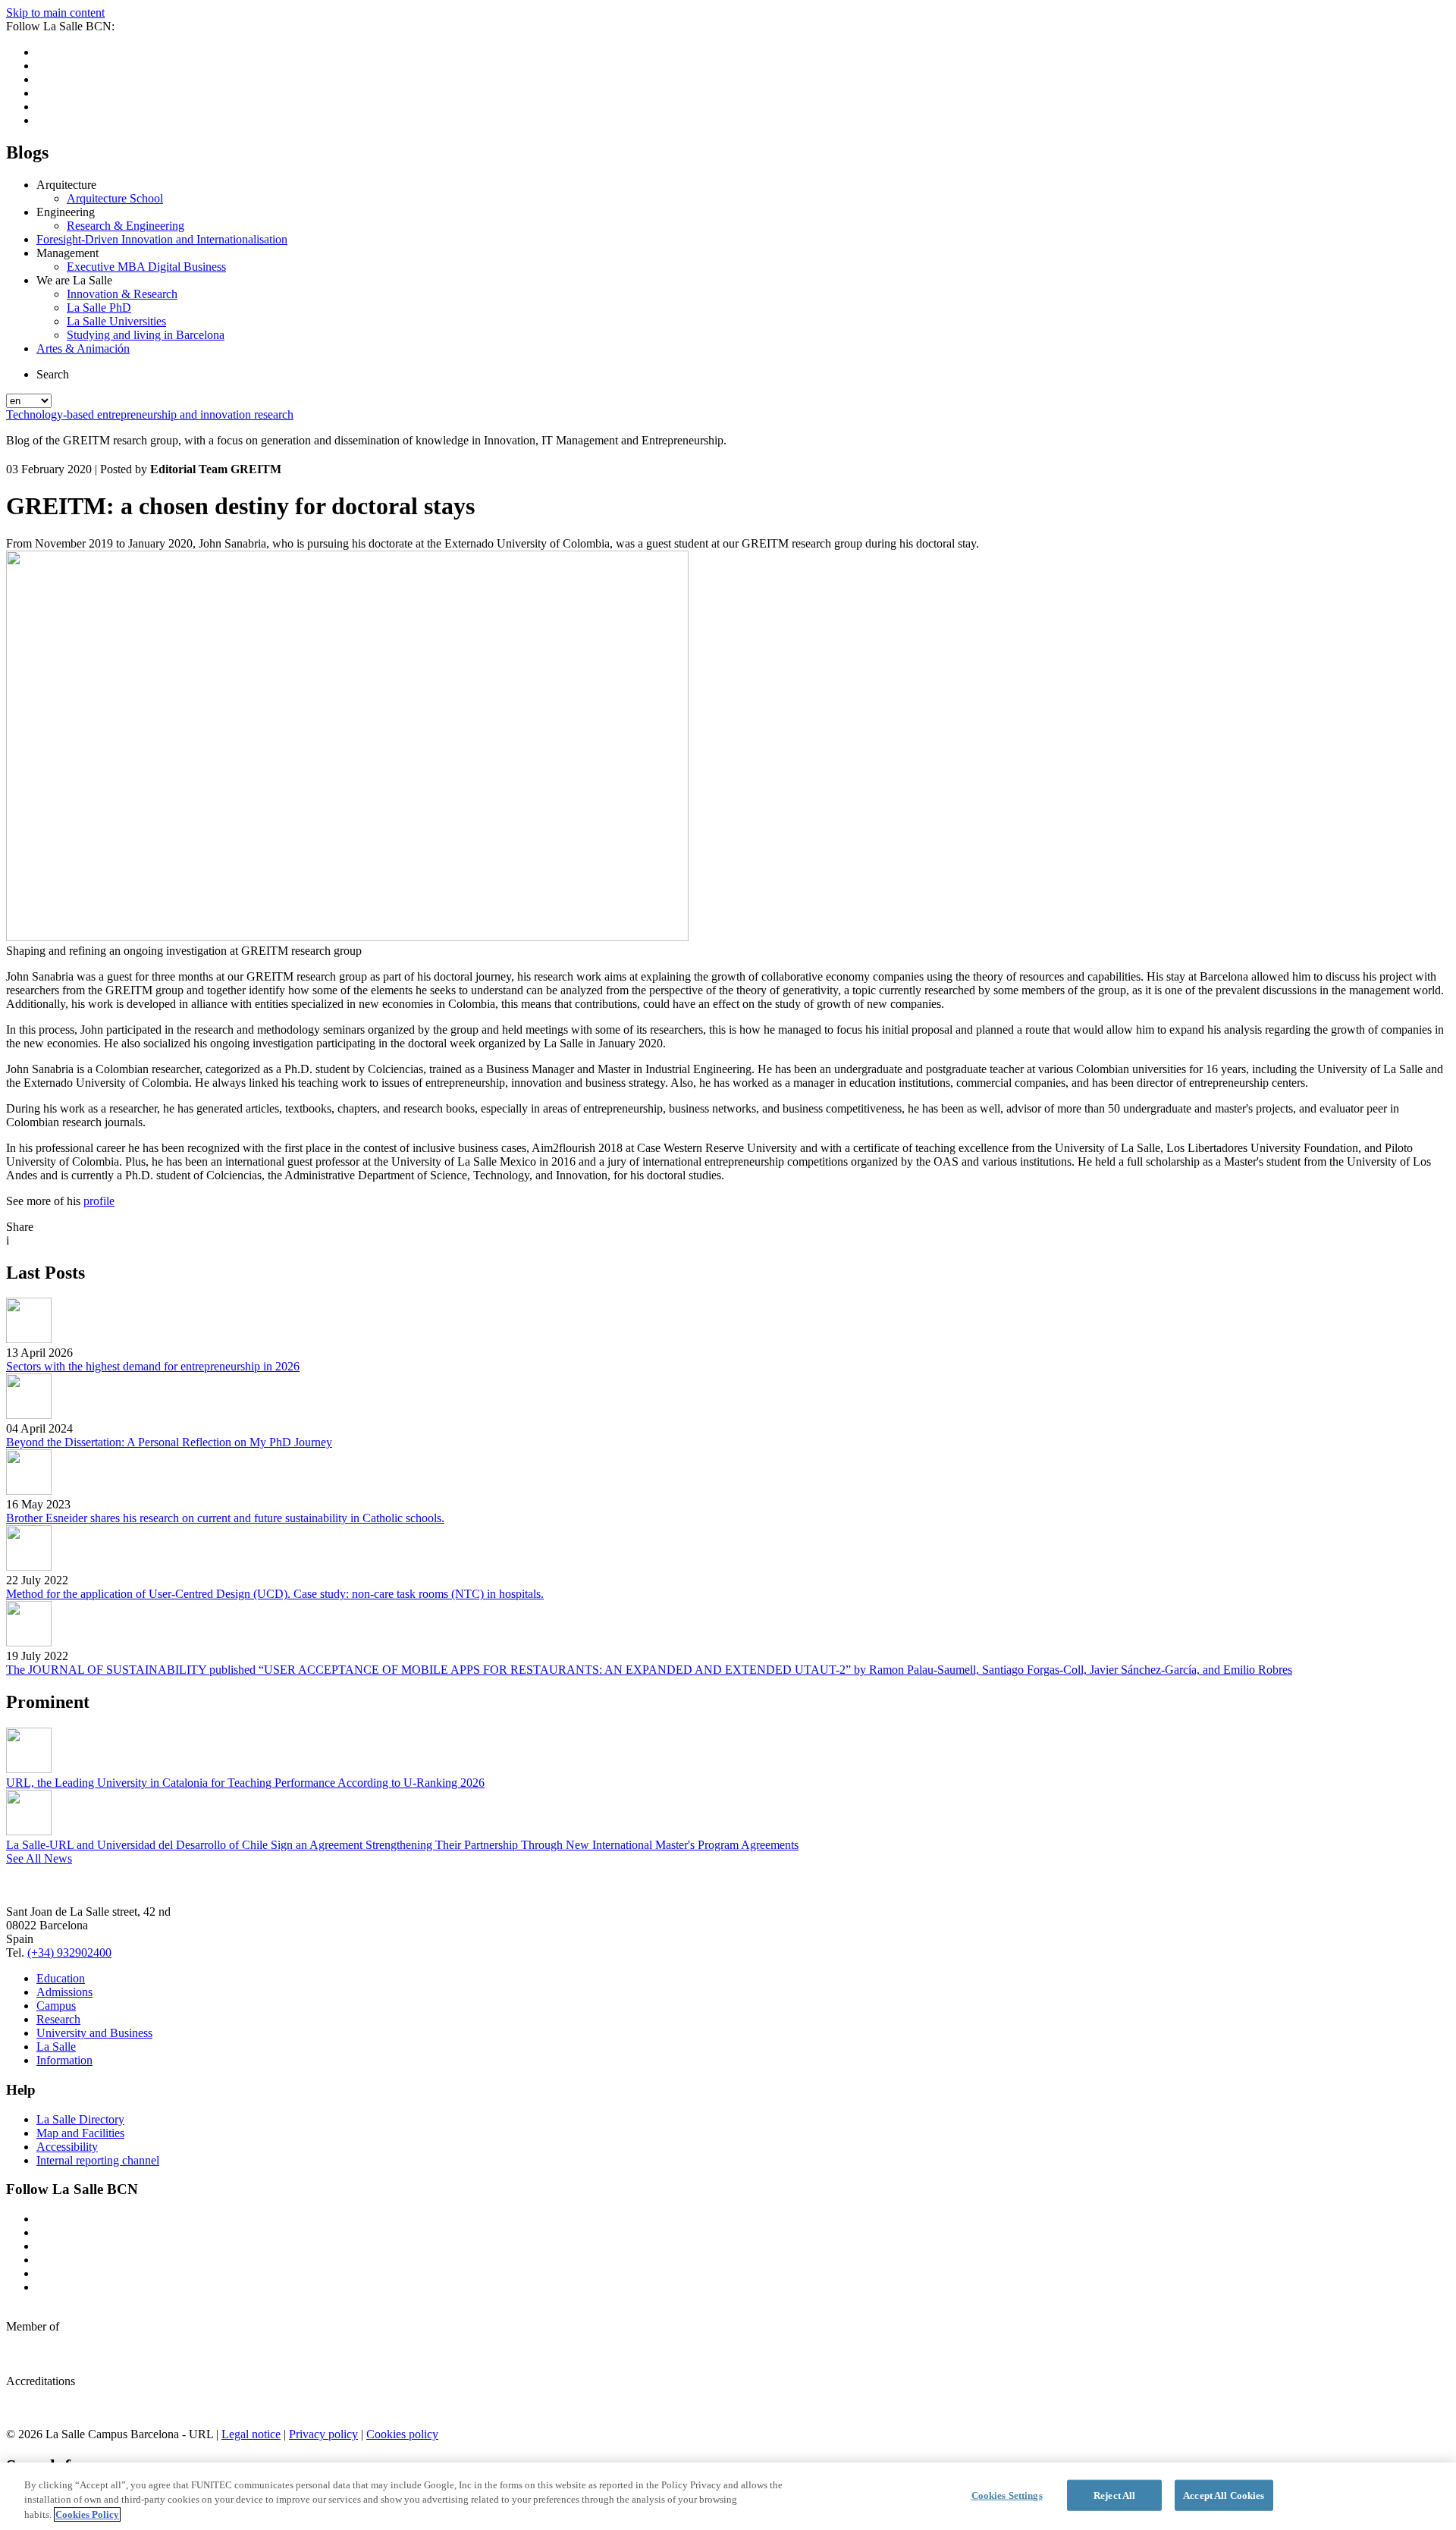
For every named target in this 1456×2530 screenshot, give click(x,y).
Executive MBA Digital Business (146, 267)
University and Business (94, 2033)
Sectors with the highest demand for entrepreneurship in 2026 (153, 1366)
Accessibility (67, 2147)
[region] (728, 2496)
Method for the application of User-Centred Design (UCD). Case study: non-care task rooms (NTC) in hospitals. (275, 1594)
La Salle (56, 2047)
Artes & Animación (83, 348)
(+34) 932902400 (69, 1952)
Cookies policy (402, 2434)
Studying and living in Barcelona (146, 335)
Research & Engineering (126, 226)
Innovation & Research (122, 294)
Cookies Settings (1007, 2495)
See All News (39, 1858)
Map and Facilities (80, 2133)
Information (64, 2060)
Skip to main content (55, 13)
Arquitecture (66, 185)
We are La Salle (74, 280)
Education (61, 1978)
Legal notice (251, 2434)
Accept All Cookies (1224, 2495)
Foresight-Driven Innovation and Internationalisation (162, 239)
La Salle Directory (80, 2119)
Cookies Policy (87, 2514)
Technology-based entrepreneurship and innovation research (150, 414)
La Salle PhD (99, 308)
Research (58, 2019)
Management (67, 253)
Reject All (1114, 2495)
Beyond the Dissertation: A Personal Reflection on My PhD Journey (169, 1442)
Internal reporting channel (98, 2160)
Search (53, 374)
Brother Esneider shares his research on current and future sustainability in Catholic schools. (225, 1518)
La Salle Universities (116, 321)
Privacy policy (323, 2434)
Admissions (64, 1992)
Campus (56, 2006)
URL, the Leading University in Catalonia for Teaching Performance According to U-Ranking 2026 (245, 1783)
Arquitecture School (115, 198)
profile (99, 1201)
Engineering (66, 212)
